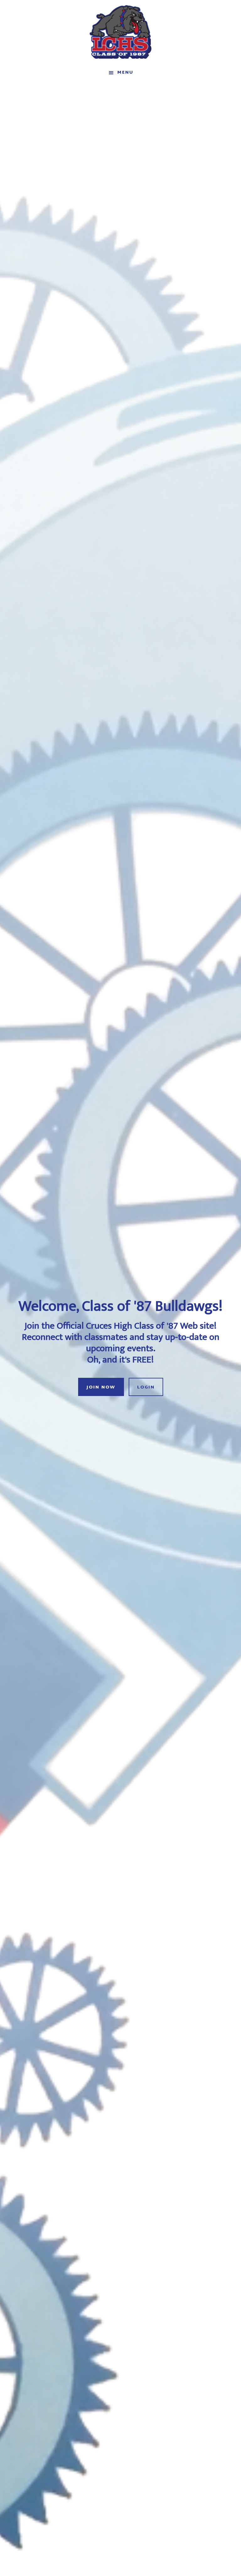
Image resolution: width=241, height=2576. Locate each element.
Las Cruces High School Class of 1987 (120, 32)
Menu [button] (125, 73)
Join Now (101, 1387)
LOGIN (146, 1387)
